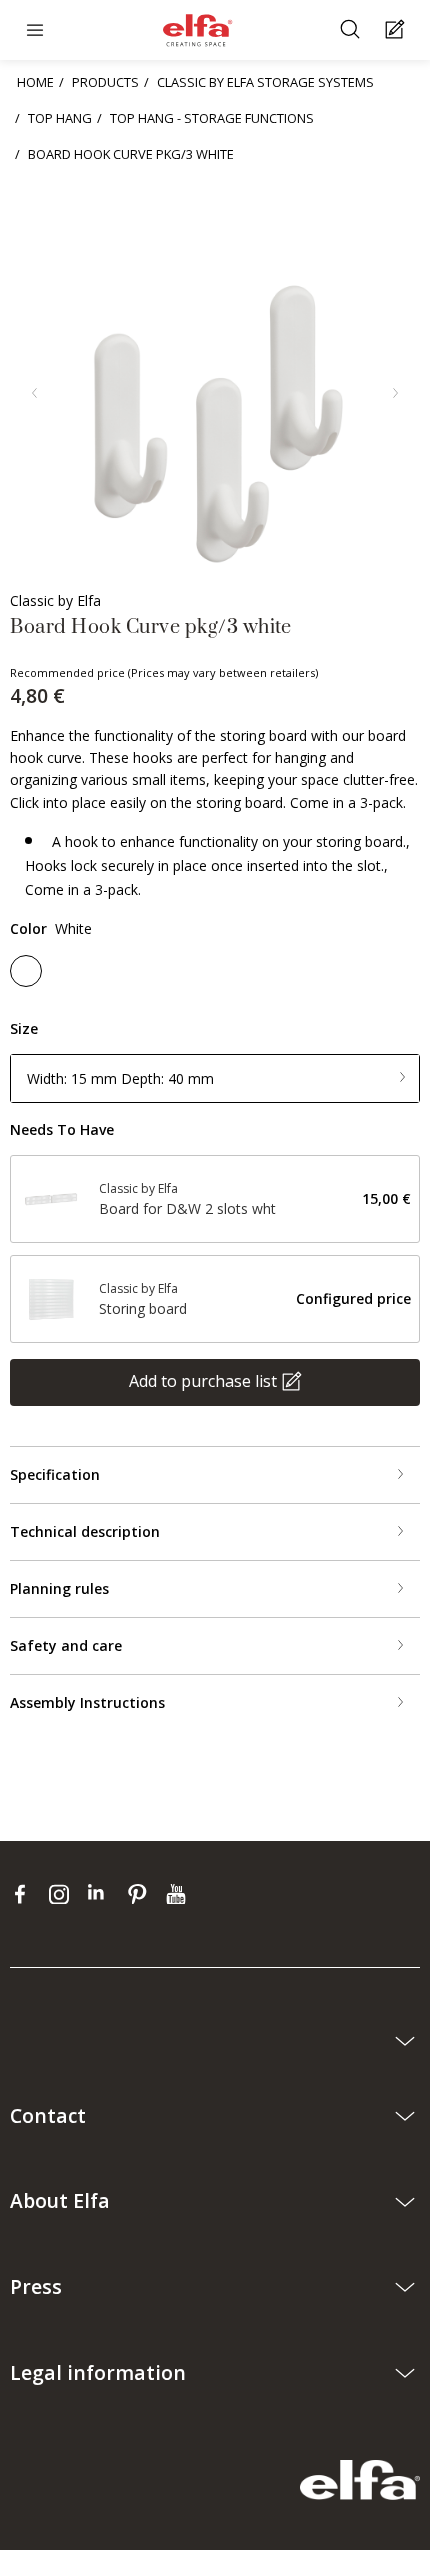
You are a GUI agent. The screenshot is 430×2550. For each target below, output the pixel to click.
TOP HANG (60, 118)
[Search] (352, 30)
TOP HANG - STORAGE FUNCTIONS (212, 118)
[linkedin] (102, 1893)
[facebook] (24, 1893)
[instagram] (63, 1893)
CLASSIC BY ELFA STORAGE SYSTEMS (265, 82)
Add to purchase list (203, 1381)
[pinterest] (141, 1893)
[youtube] (178, 1893)
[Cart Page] (397, 30)
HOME (35, 82)
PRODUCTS (105, 82)
